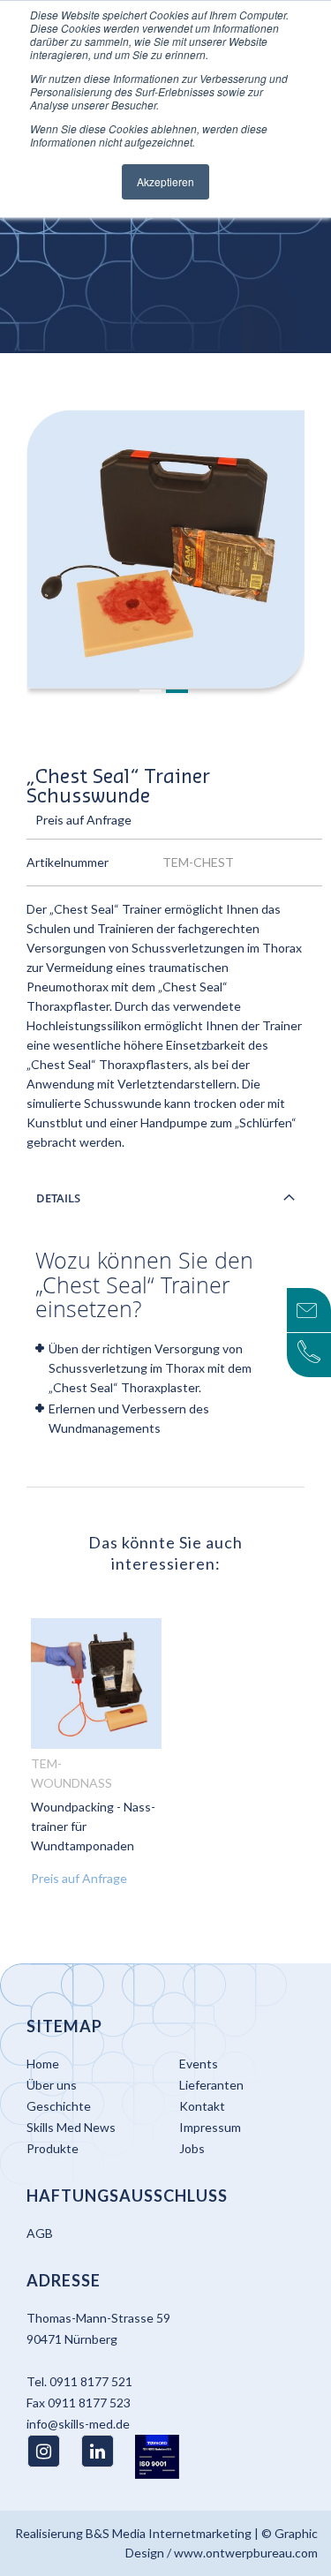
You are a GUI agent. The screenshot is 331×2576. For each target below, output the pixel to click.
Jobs (192, 2148)
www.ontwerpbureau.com (246, 2553)
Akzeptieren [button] (165, 181)
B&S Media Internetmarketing (169, 2533)
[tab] (165, 1198)
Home (43, 2064)
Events (199, 2064)
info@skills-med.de (78, 2424)
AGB (40, 2233)
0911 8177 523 (89, 2403)
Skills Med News (71, 2127)
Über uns (52, 2085)
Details (58, 1198)
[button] (153, 692)
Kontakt (202, 2106)
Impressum (210, 2127)
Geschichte (59, 2106)
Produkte (53, 2148)
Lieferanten (211, 2085)
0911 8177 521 (91, 2381)
